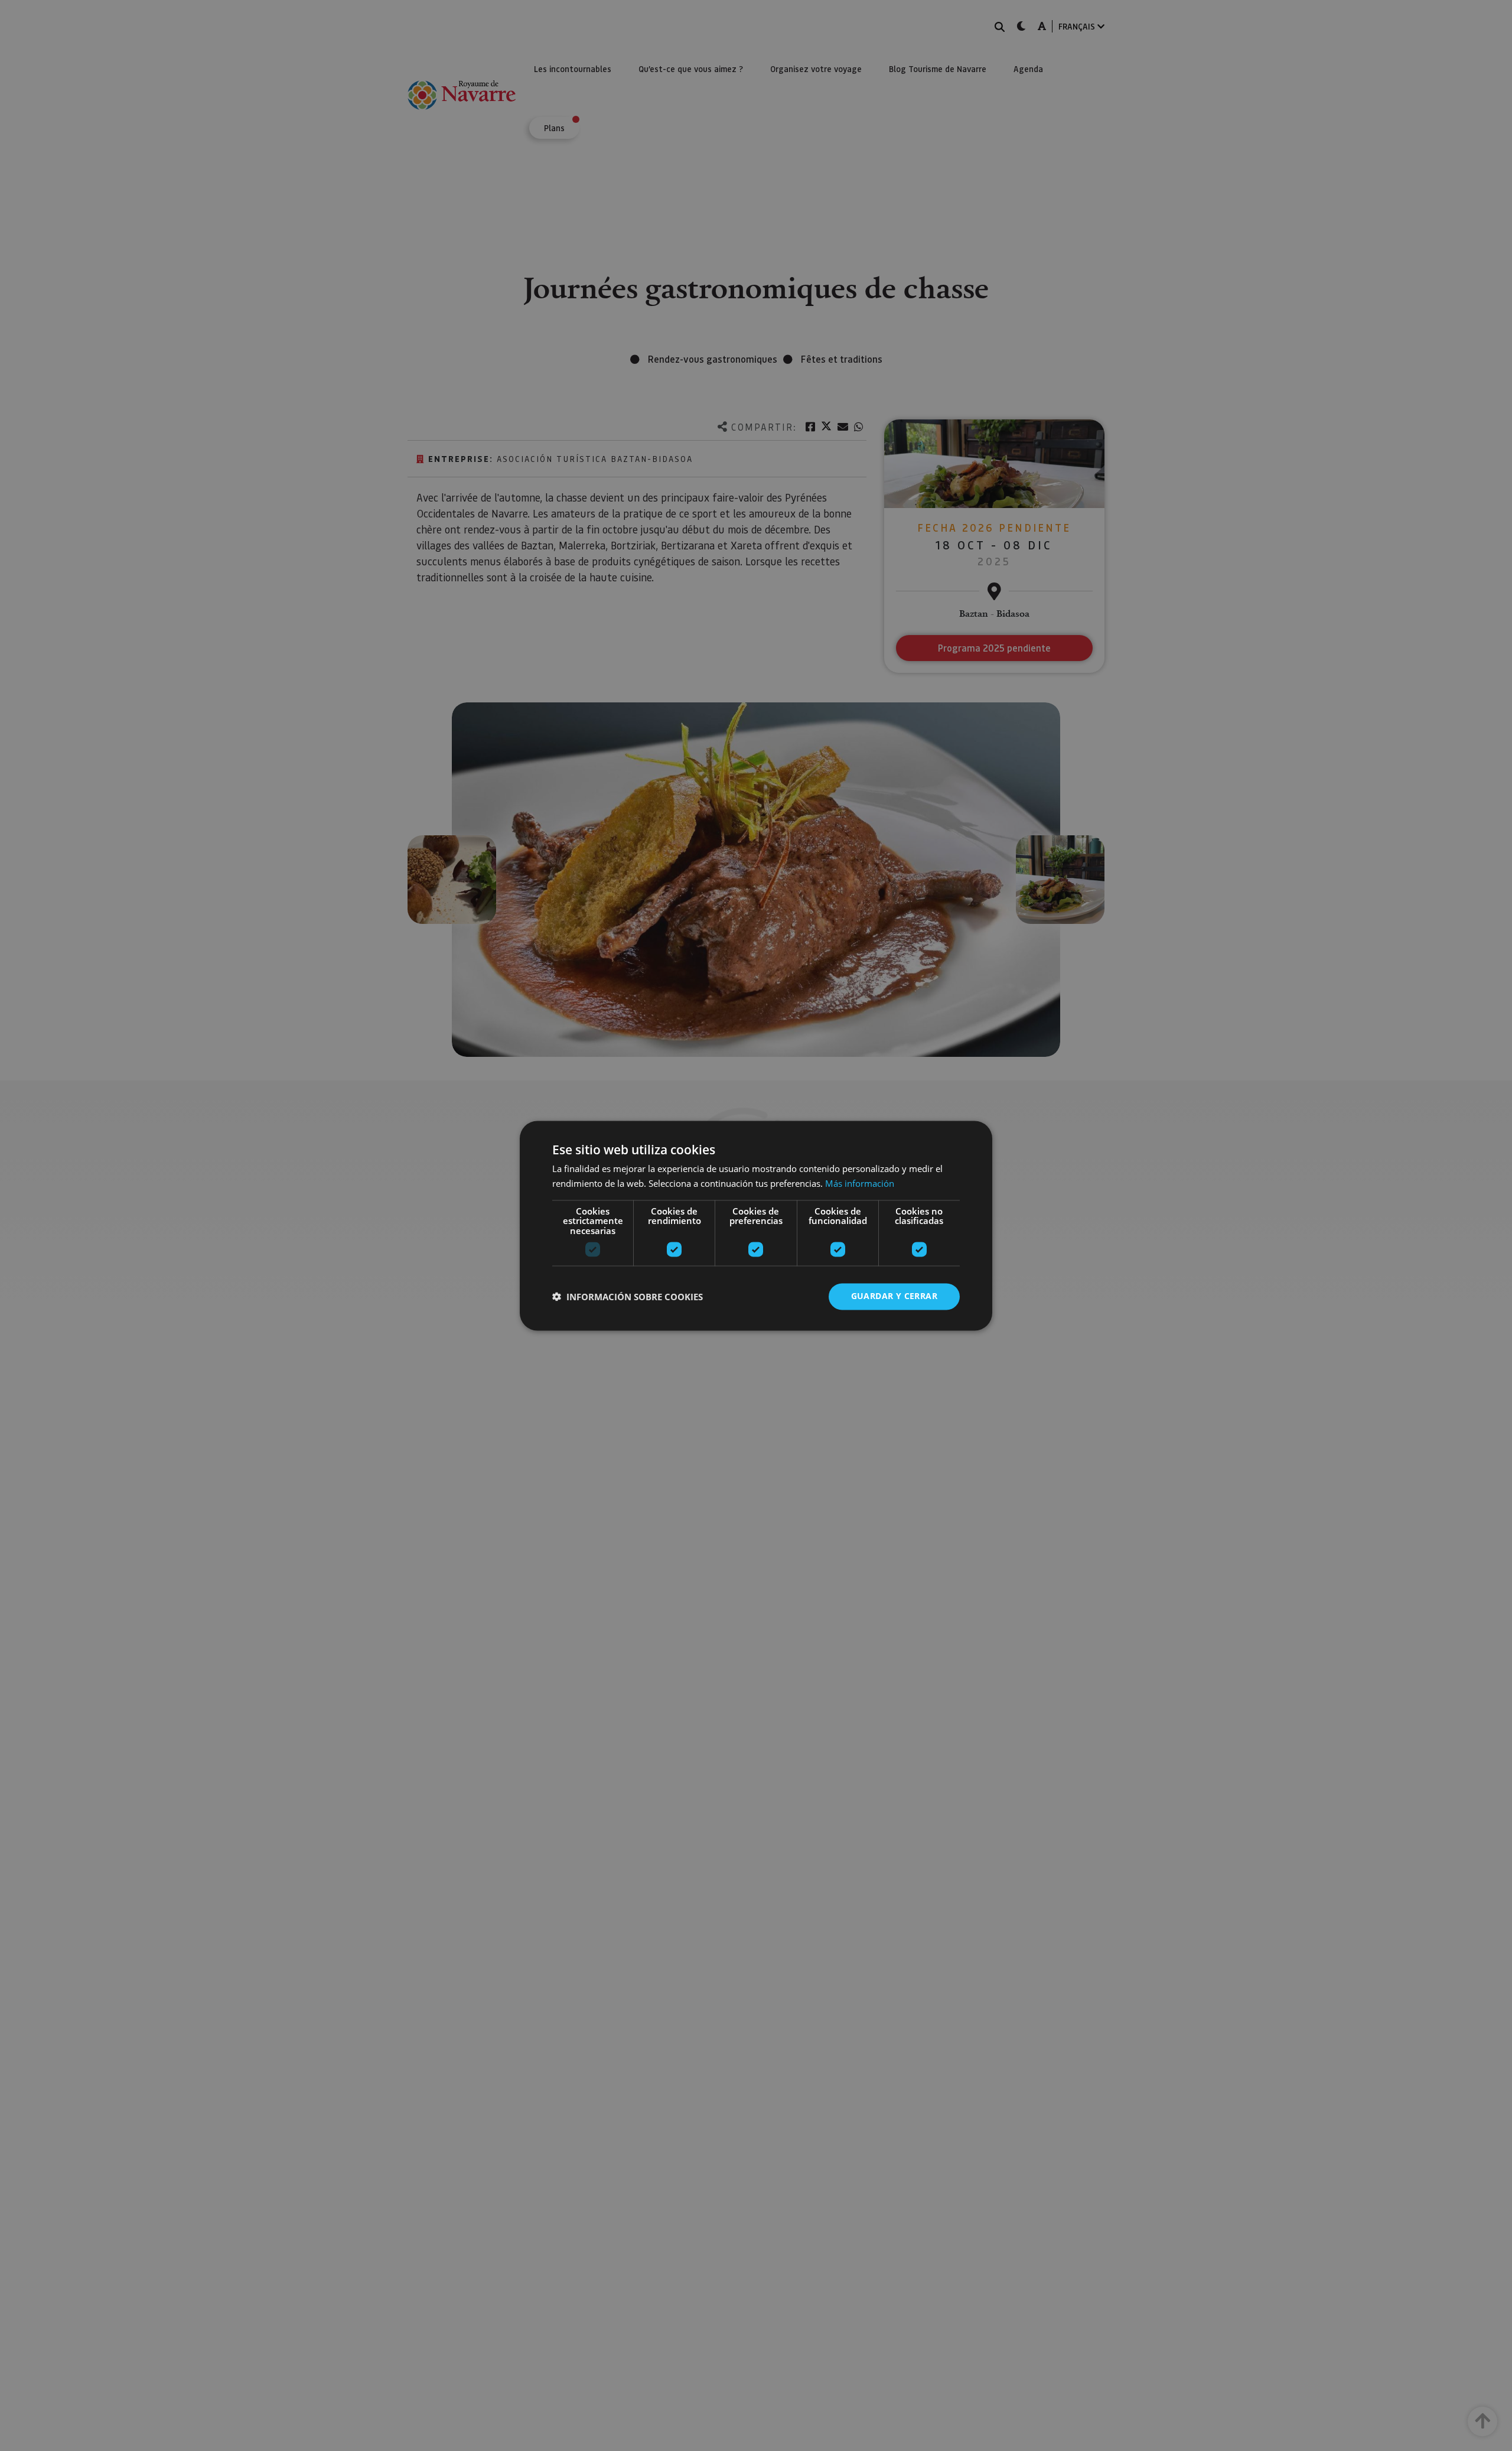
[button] (628, 1297)
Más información (860, 1183)
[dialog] (756, 1225)
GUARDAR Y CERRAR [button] (894, 1296)
